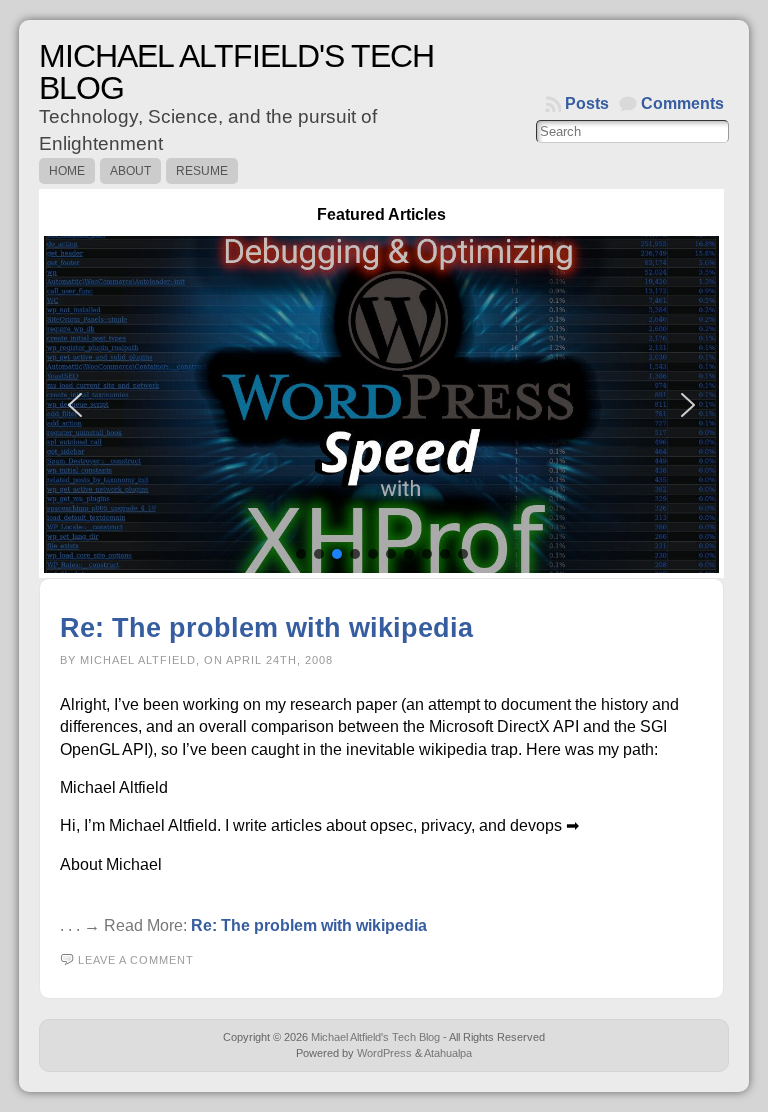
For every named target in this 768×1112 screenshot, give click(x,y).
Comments (682, 103)
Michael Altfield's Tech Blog (236, 72)
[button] (381, 404)
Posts (587, 103)
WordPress (384, 1053)
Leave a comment (136, 960)
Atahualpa (448, 1053)
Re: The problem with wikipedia (266, 627)
